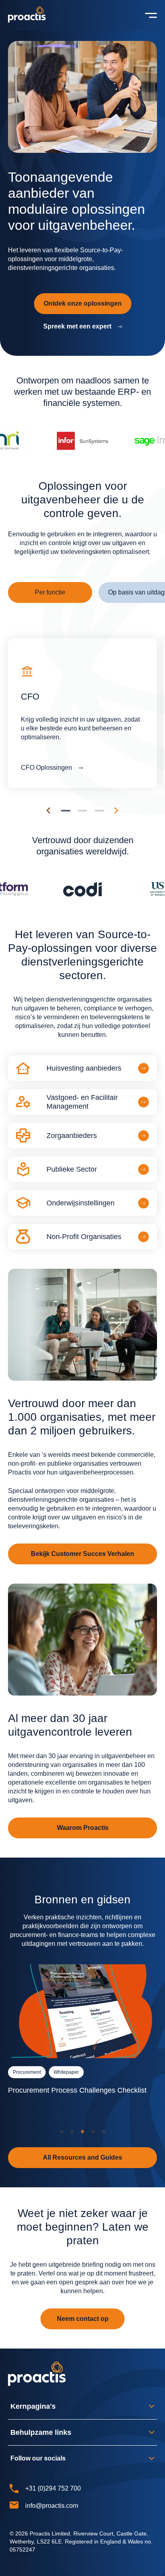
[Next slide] (117, 811)
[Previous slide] (48, 811)
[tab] (50, 592)
